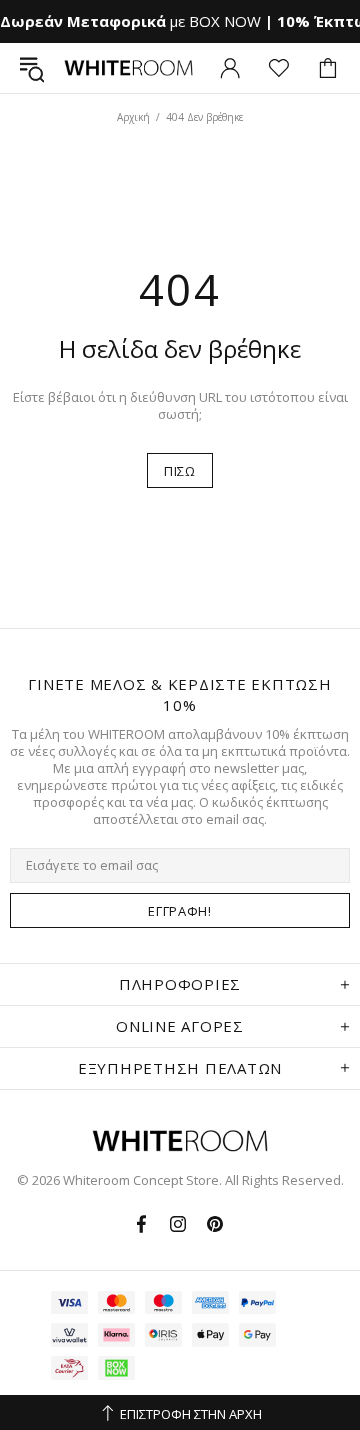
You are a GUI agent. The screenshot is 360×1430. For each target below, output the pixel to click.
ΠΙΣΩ (180, 471)
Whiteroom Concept (128, 68)
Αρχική (133, 117)
